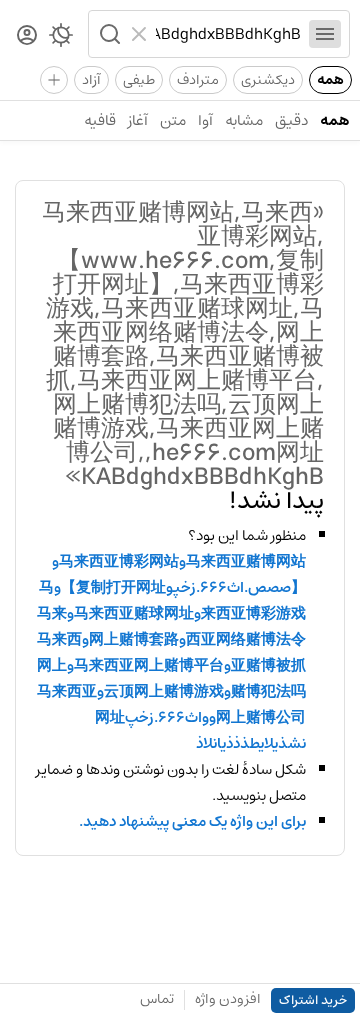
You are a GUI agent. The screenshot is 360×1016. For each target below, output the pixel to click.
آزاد (91, 80)
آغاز (138, 120)
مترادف (198, 80)
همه (330, 80)
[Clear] (141, 34)
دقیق (291, 120)
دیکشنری (268, 80)
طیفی (139, 80)
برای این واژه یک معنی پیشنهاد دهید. (192, 822)
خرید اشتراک (313, 1000)
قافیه (100, 120)
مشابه (244, 120)
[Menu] (325, 34)
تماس (157, 999)
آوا (205, 120)
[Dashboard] (27, 36)
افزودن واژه (228, 999)
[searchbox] (228, 34)
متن (173, 120)
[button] (108, 34)
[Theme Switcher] (61, 39)
